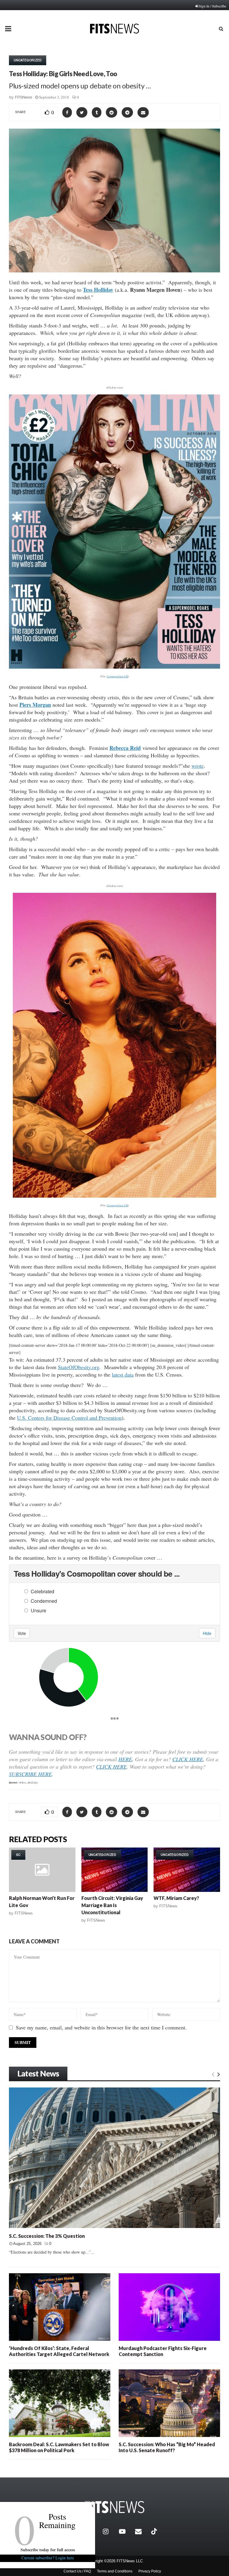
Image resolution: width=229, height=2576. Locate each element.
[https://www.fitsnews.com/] (114, 2507)
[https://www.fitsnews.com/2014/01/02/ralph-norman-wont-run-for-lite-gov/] (42, 1870)
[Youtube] (126, 2531)
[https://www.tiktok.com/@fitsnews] (155, 2531)
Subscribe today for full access (48, 2550)
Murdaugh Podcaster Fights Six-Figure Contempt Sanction (163, 2351)
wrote (198, 766)
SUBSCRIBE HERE (30, 1774)
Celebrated (42, 1591)
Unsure (38, 1610)
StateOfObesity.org (79, 1367)
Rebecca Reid (125, 748)
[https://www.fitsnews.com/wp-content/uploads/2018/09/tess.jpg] (114, 532)
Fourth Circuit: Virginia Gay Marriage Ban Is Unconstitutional (112, 1905)
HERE (125, 1759)
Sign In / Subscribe (212, 6)
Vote (22, 1633)
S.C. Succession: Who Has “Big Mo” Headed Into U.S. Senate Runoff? (167, 2447)
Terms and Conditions (115, 2571)
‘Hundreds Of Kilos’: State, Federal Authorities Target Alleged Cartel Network (59, 2351)
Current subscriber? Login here (48, 2558)
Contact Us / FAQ (77, 2571)
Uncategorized (28, 60)
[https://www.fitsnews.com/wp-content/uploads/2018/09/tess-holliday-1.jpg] (114, 1045)
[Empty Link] (213, 2074)
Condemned (44, 1601)
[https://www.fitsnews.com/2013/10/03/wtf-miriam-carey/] (187, 1870)
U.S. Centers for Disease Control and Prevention (69, 1418)
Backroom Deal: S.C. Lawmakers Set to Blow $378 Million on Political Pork (59, 2447)
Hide (207, 1633)
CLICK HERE (188, 1759)
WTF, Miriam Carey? (176, 1898)
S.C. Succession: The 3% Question (47, 2236)
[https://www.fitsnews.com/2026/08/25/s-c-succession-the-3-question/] (114, 2158)
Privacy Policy (150, 2571)
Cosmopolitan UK (117, 676)
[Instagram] (109, 2531)
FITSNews (24, 97)
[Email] (142, 2531)
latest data (123, 1374)
